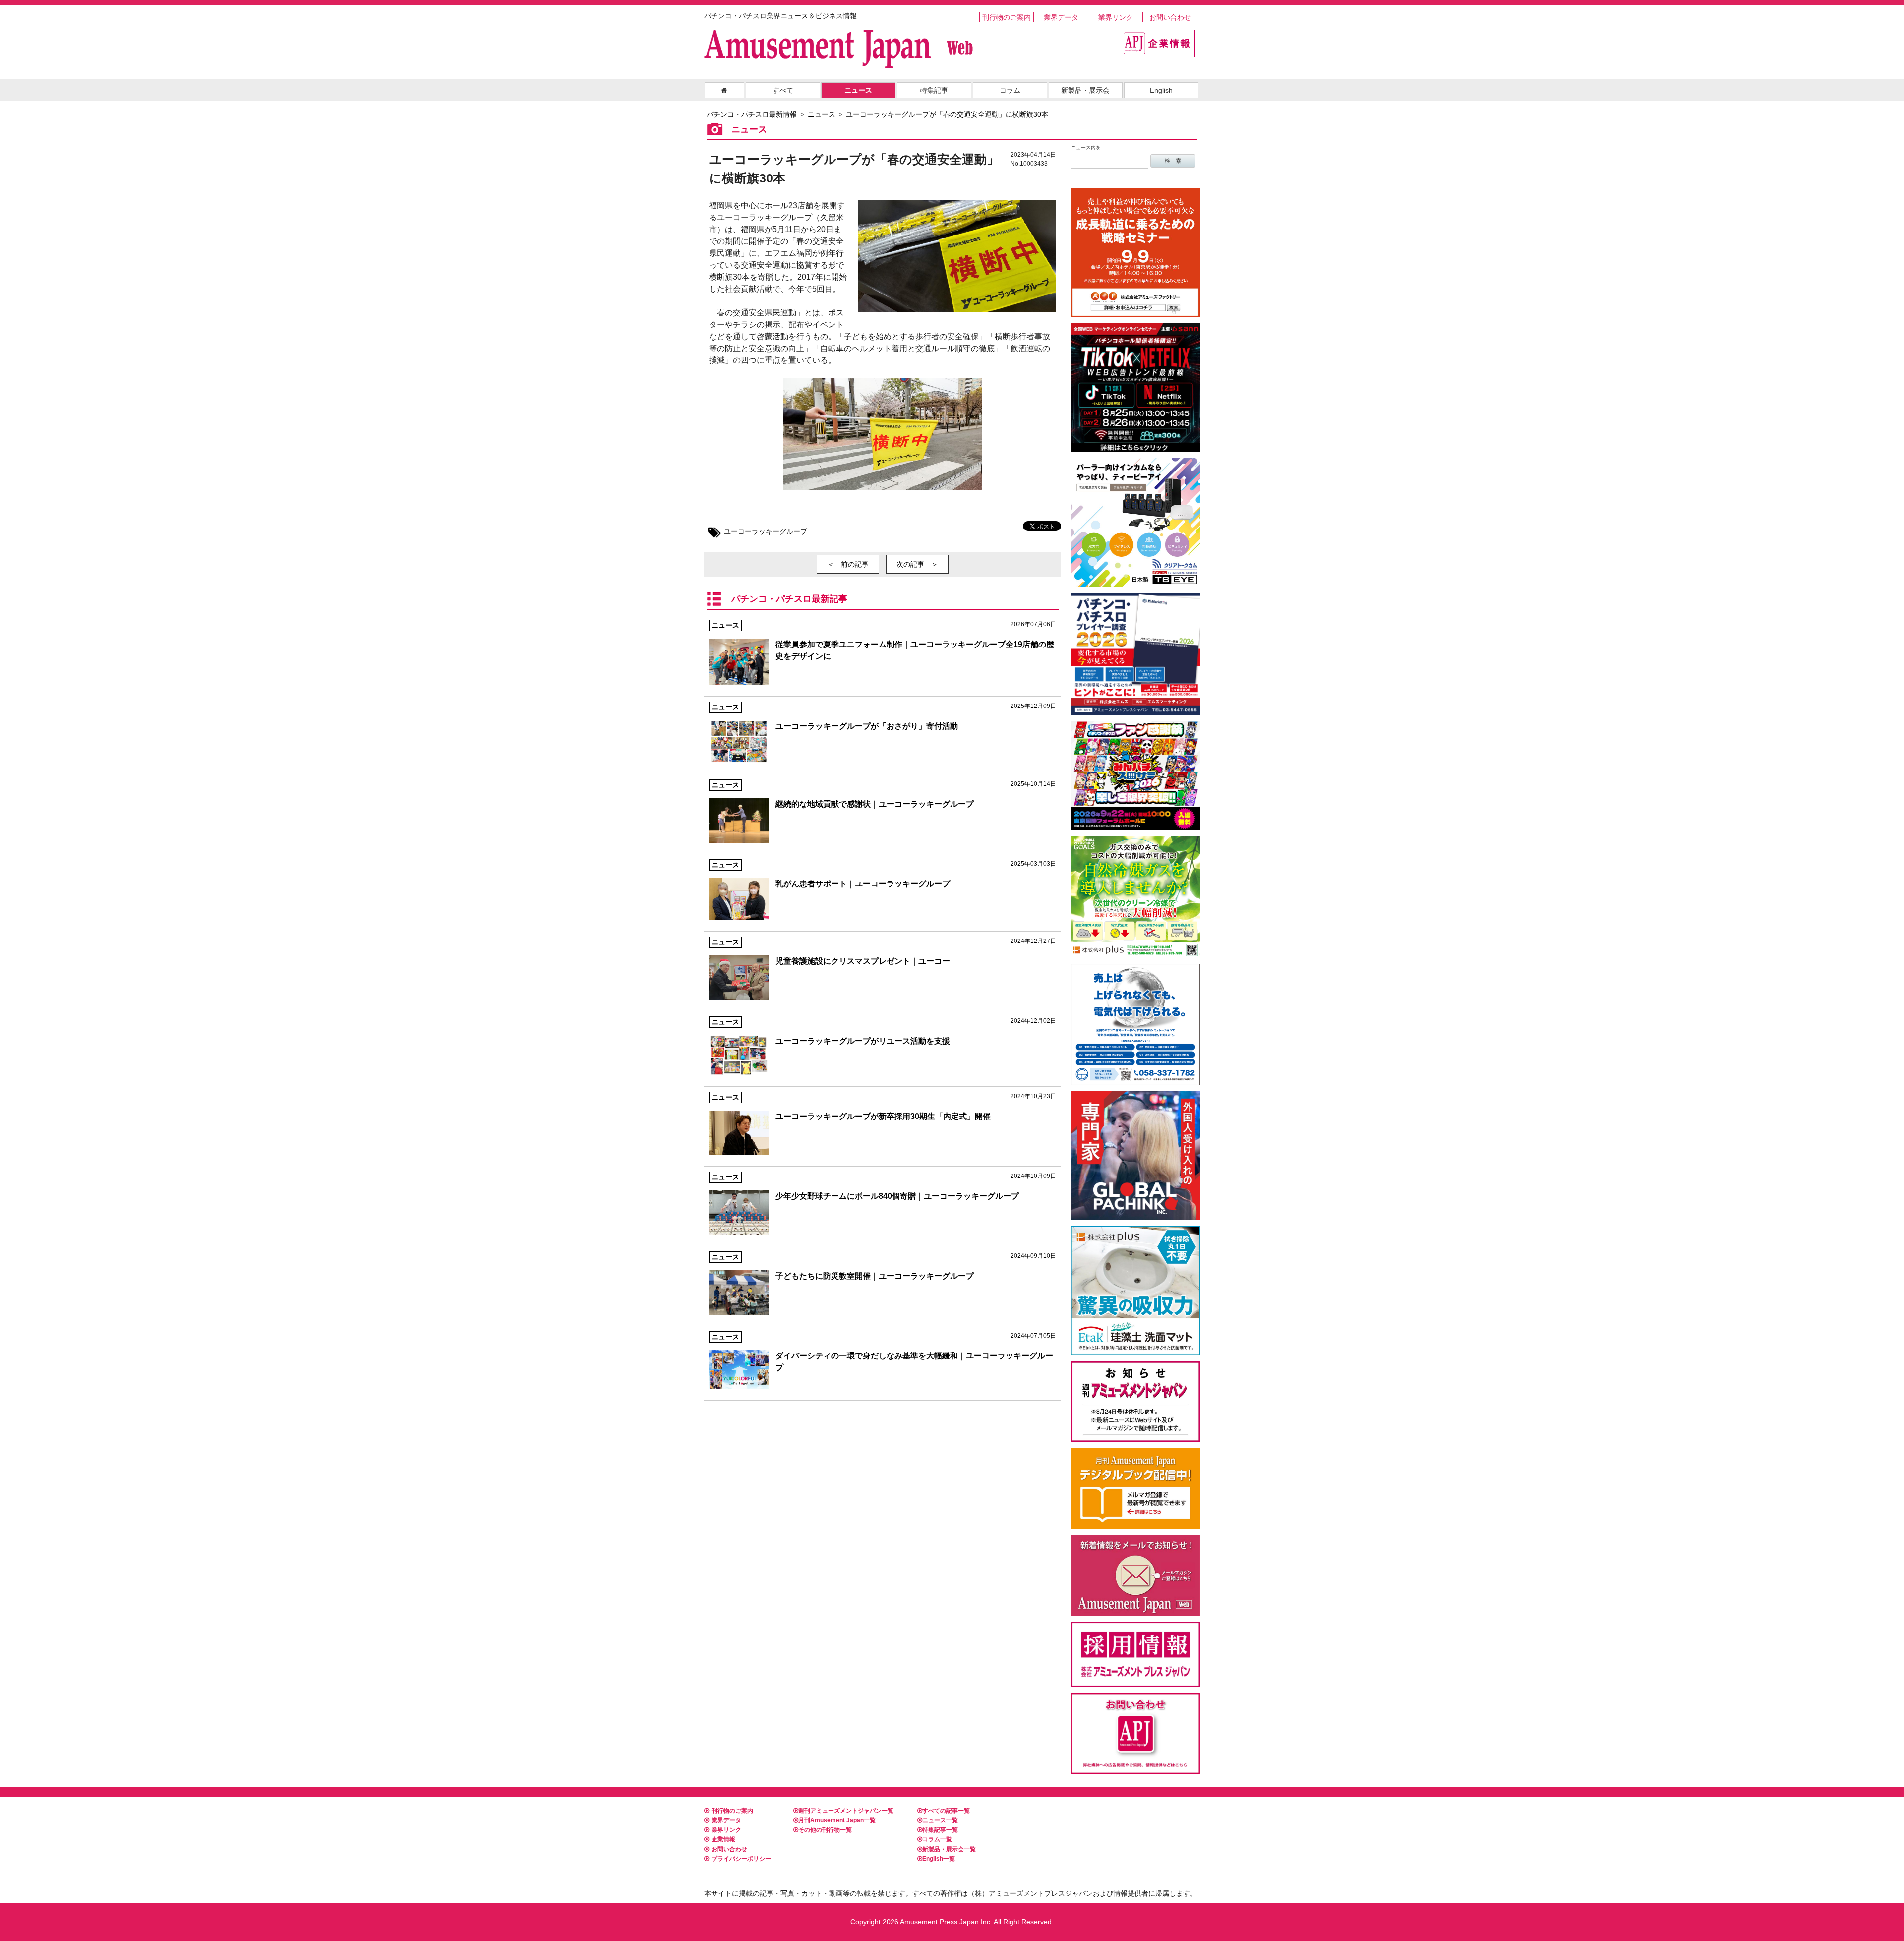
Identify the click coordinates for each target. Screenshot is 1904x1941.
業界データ (1061, 17)
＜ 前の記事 (848, 564)
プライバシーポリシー (741, 1859)
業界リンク (1116, 17)
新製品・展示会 (1085, 90)
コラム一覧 (937, 1839)
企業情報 (723, 1839)
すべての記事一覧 (946, 1811)
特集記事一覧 (940, 1830)
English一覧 (939, 1859)
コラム (1010, 90)
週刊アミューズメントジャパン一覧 (846, 1811)
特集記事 (934, 90)
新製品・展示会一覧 (949, 1849)
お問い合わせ (1170, 17)
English (1161, 90)
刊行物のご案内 (1007, 17)
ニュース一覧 (940, 1820)
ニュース (858, 90)
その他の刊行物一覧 (825, 1830)
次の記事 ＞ (917, 564)
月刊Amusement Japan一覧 (837, 1820)
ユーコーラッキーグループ (766, 531)
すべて (783, 90)
